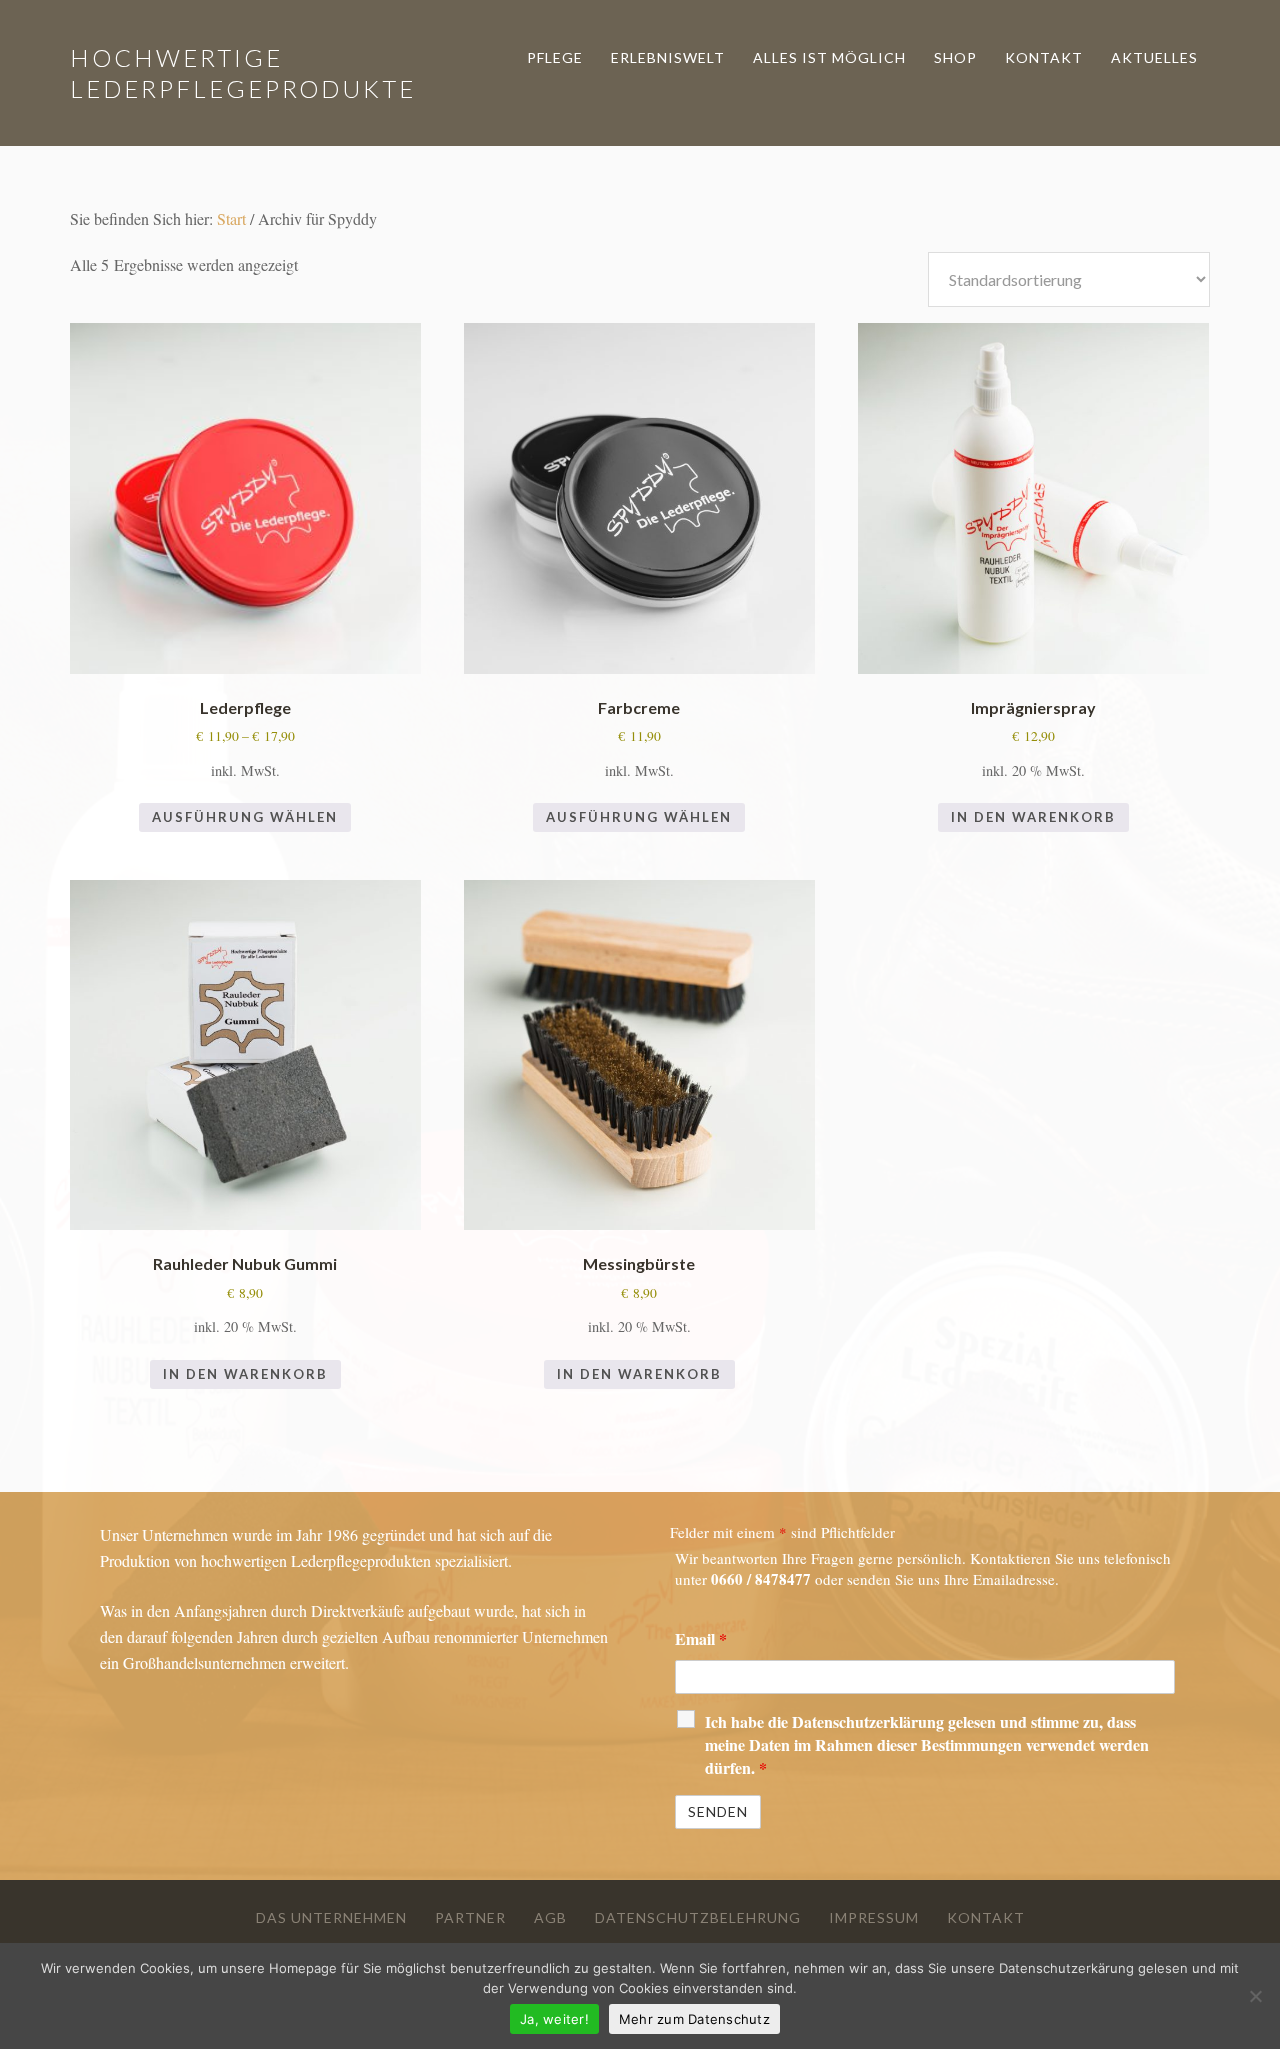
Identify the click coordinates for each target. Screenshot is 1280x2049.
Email (701, 1638)
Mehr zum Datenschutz (694, 2019)
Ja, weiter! (554, 2019)
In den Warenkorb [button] (1033, 817)
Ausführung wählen (245, 817)
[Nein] (1255, 1996)
